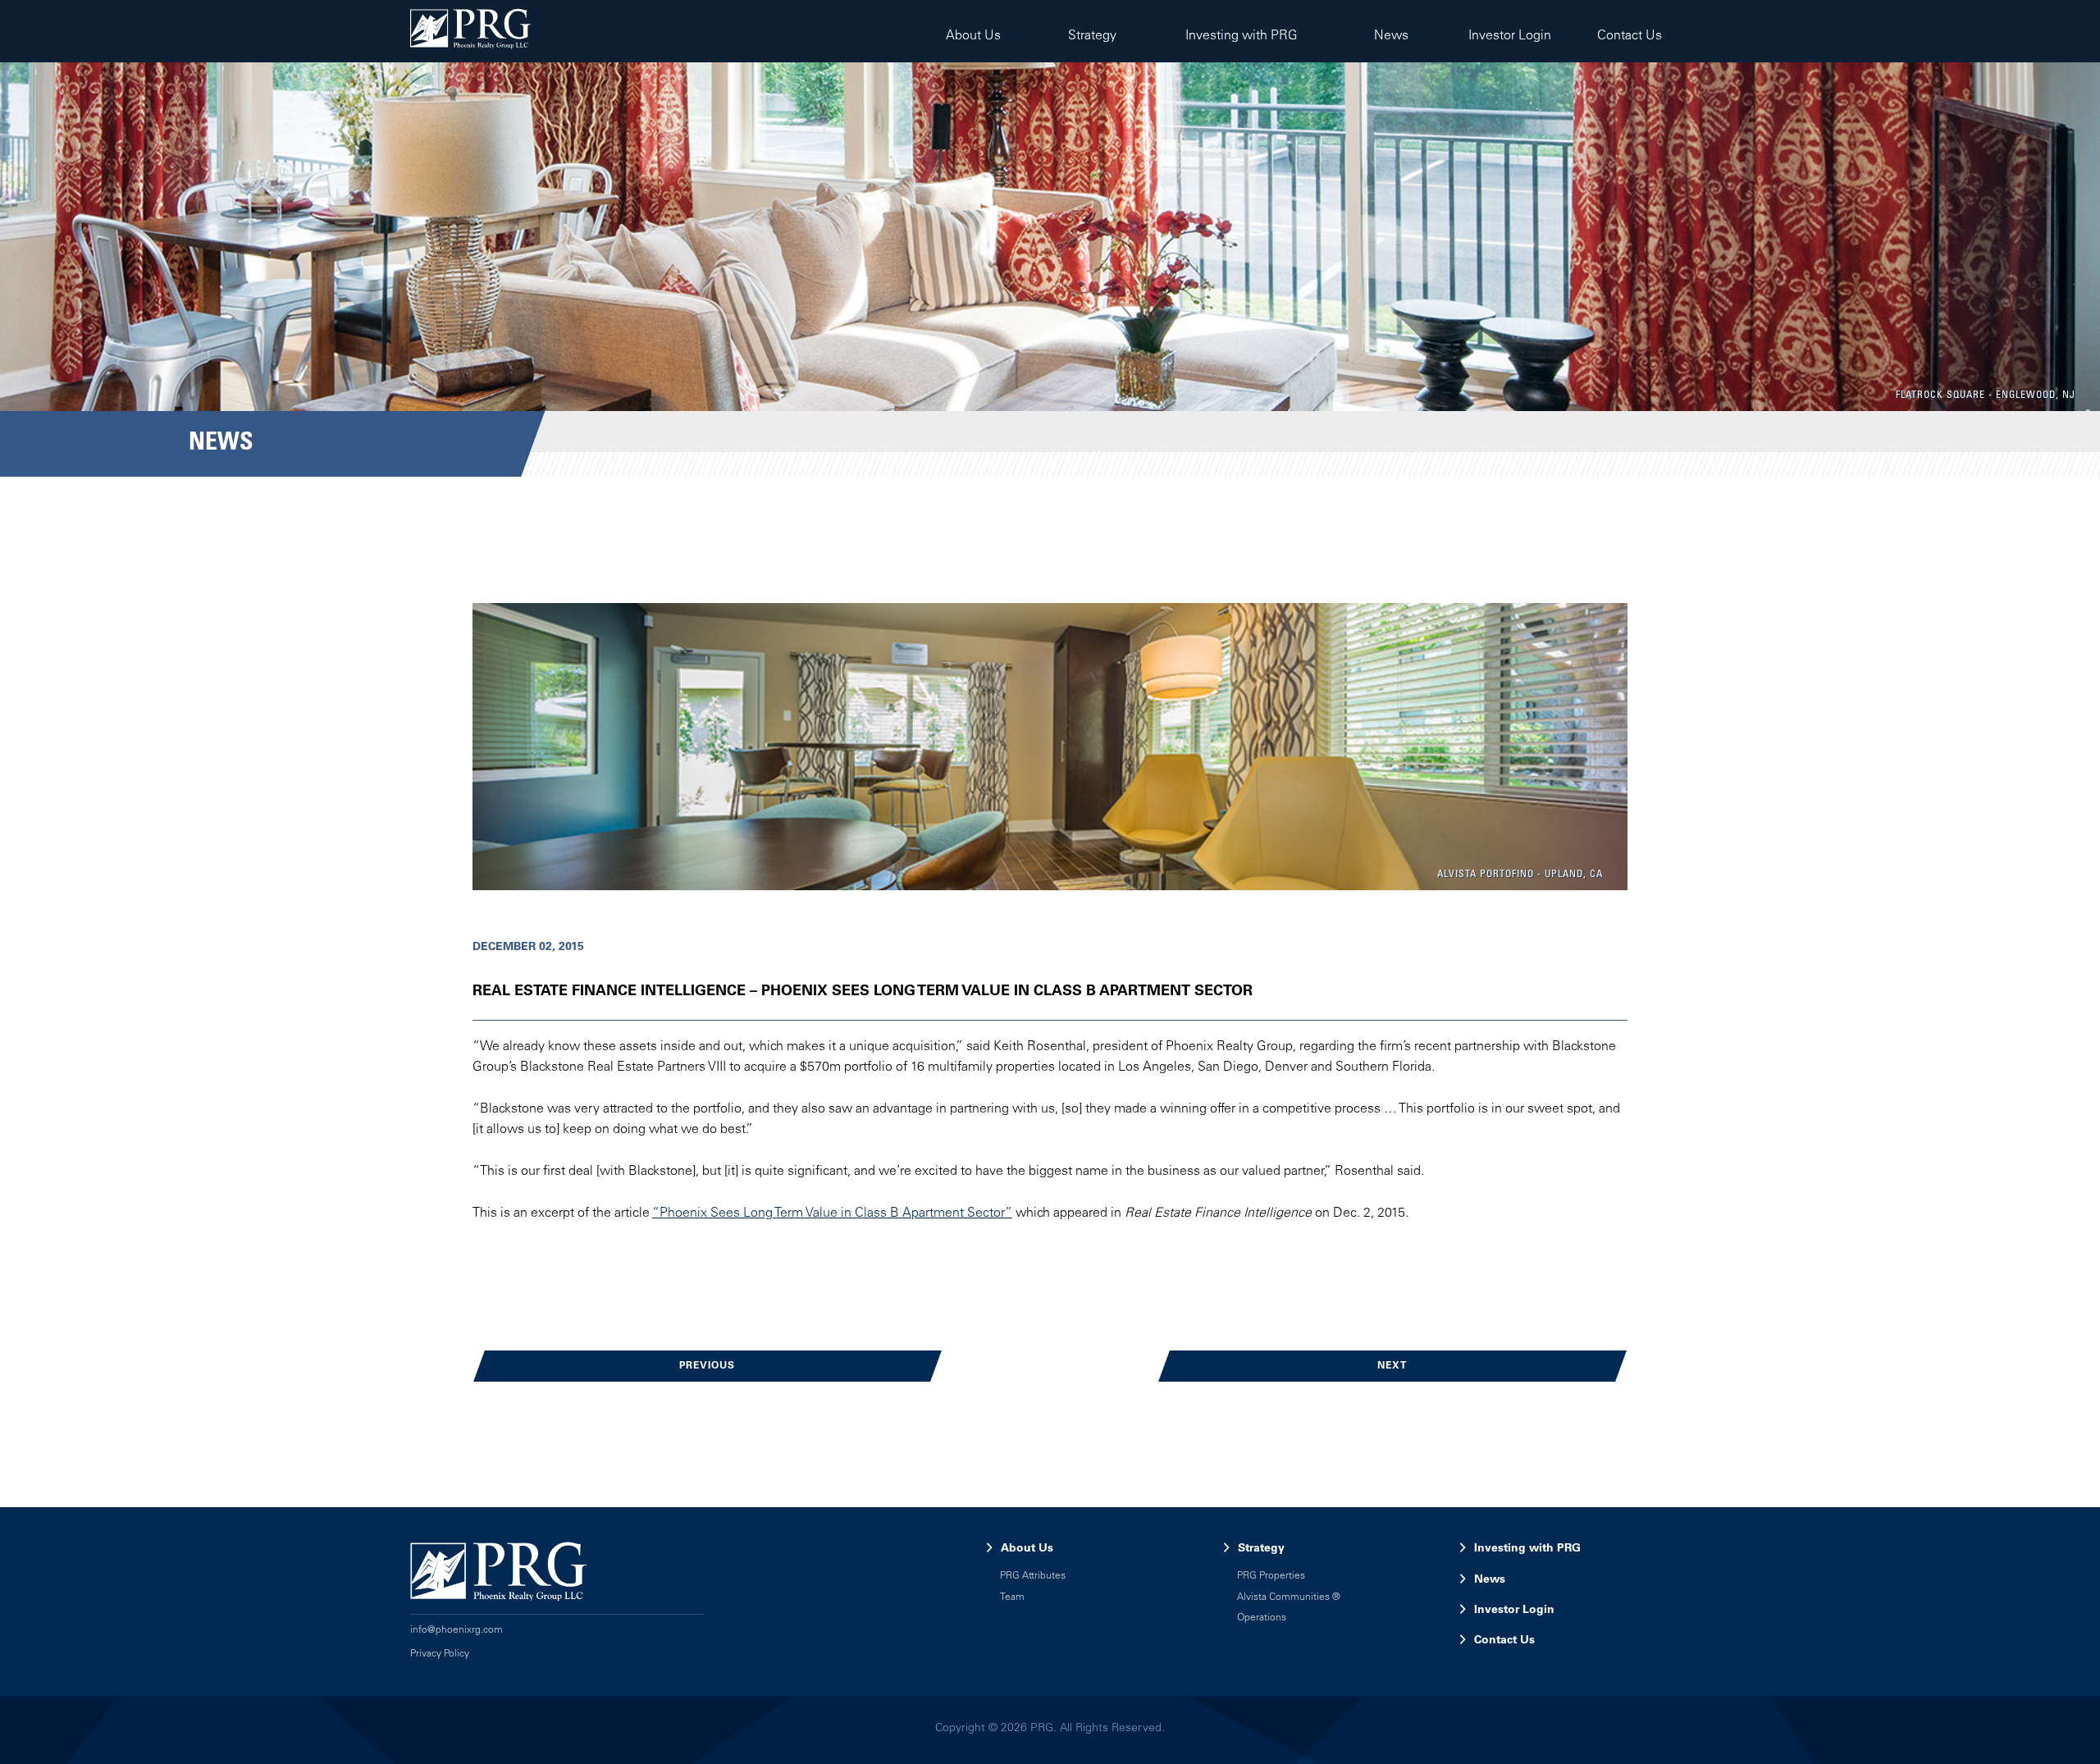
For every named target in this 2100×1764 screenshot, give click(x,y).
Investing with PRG (1242, 36)
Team (1012, 1597)
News (1390, 36)
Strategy (1092, 36)
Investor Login (1510, 36)
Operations (1262, 1618)
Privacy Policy (440, 1654)
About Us (973, 36)
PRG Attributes (1033, 1576)
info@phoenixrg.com (457, 1630)
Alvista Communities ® (1289, 1597)
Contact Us (1630, 36)
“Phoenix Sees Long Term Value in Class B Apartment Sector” (832, 1213)
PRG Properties (1271, 1576)
